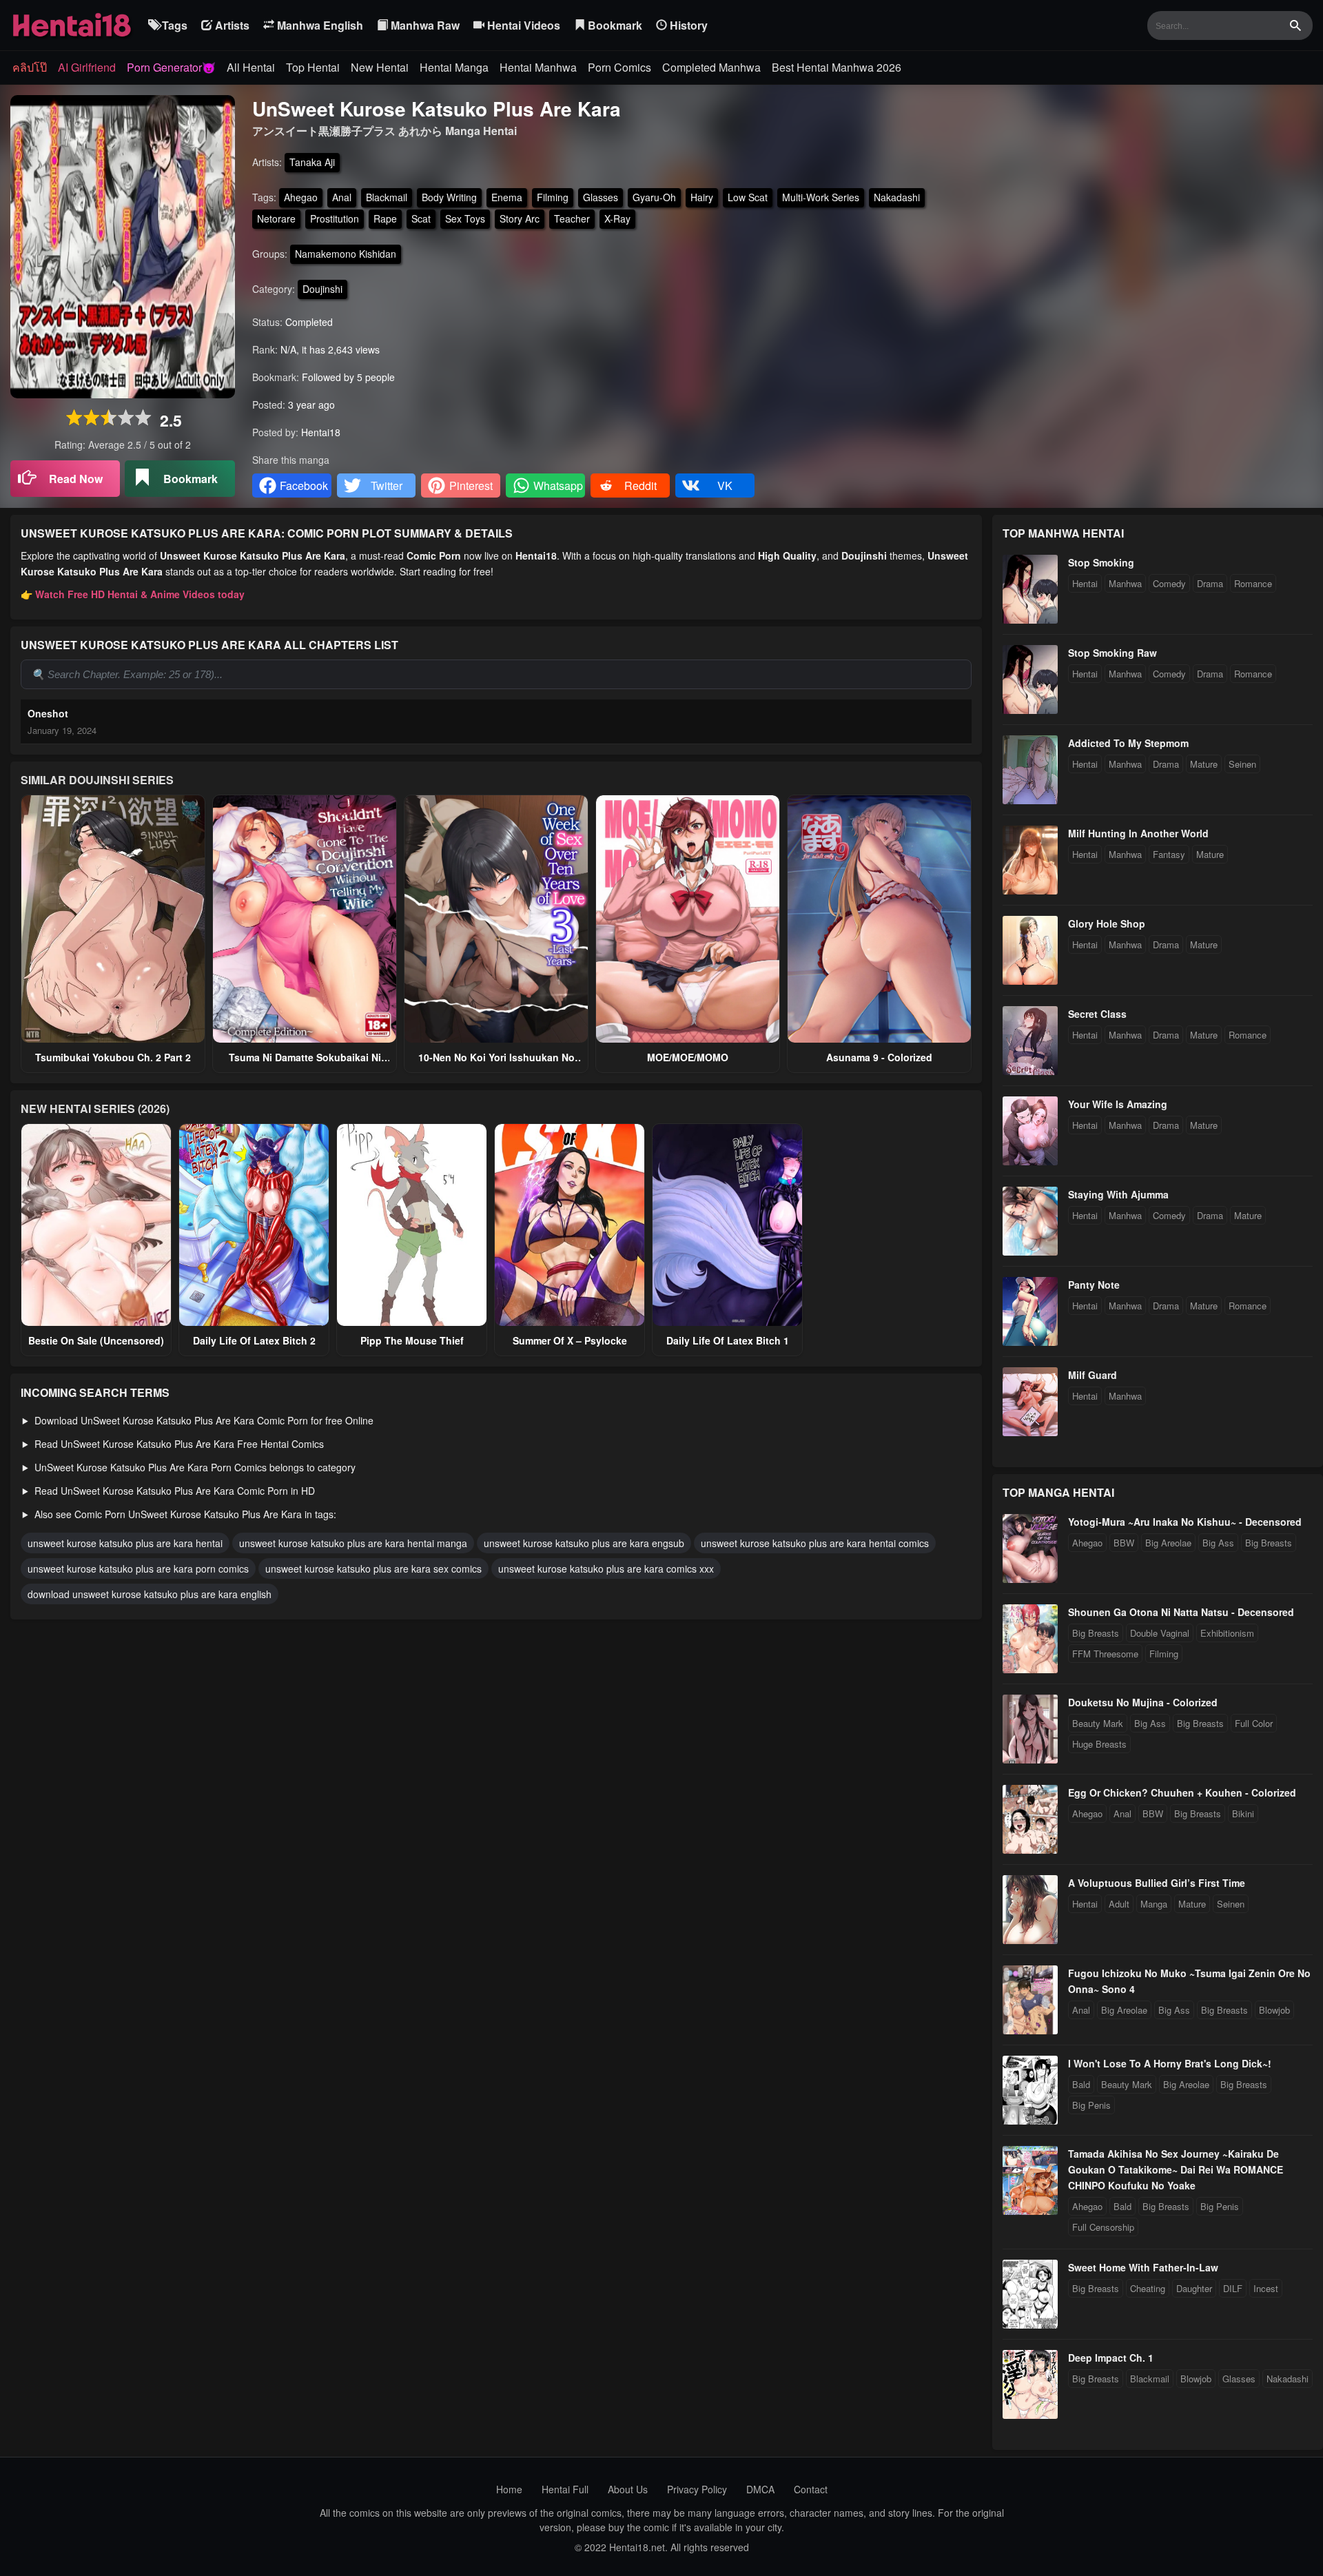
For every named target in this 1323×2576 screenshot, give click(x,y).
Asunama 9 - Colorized (879, 1057)
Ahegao (301, 197)
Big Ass (1218, 1543)
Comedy (1169, 583)
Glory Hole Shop (1107, 923)
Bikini (1243, 1813)
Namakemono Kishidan (346, 254)
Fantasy (1169, 854)
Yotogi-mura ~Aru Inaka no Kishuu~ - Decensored (1185, 1522)
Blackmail (387, 197)
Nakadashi (897, 197)
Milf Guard (1093, 1375)
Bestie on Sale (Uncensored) (96, 1340)
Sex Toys (465, 218)
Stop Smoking (1101, 562)
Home (509, 2489)
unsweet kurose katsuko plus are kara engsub (584, 1543)
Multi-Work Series (821, 197)
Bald (1081, 2084)
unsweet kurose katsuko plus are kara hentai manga (353, 1543)
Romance (1253, 583)
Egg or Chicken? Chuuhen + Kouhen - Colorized (1182, 1792)
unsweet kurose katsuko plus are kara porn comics (138, 1568)
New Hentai (380, 67)
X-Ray (617, 218)
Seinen (1242, 764)
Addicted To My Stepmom (1128, 743)
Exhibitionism (1227, 1633)
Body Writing (449, 197)
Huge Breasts (1099, 1744)
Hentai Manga (454, 67)
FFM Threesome (1105, 1654)
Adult (1119, 1904)
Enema (507, 197)
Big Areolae (1168, 1543)
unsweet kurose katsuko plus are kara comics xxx (606, 1568)
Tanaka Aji (312, 162)
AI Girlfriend (87, 67)
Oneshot (48, 713)
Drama (1210, 583)
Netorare (276, 218)
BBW (1124, 1543)
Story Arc (520, 218)
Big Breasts (1269, 1543)
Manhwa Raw (424, 25)
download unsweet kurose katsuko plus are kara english (150, 1594)
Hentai (1085, 583)
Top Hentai (313, 67)
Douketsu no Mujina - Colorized (1143, 1702)
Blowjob (1274, 2010)
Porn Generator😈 (171, 67)
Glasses (601, 197)
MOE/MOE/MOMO (688, 1057)
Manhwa (1125, 583)
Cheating (1148, 2288)
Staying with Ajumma (1118, 1194)
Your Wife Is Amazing (1118, 1104)
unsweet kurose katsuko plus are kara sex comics (373, 1568)
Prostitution (335, 218)
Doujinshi (322, 289)
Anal (342, 197)
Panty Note (1094, 1285)
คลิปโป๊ (30, 67)
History (687, 25)
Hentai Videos (522, 25)
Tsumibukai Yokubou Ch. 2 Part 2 (113, 1057)
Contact (811, 2489)
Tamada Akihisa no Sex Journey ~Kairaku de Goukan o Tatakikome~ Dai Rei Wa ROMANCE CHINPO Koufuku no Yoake (1176, 2169)
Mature (1204, 764)
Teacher (572, 218)
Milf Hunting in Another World (1138, 833)
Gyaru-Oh (654, 197)
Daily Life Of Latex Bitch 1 (728, 1340)
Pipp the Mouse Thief (412, 1340)
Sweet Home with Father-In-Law (1143, 2267)
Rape (385, 218)
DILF (1233, 2288)
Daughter (1194, 2288)
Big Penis (1091, 2105)
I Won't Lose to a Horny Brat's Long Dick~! (1170, 2063)
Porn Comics (619, 67)
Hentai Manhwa (538, 67)
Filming (553, 197)
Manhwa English (319, 25)
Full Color (1254, 1723)
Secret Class (1097, 1014)
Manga (1154, 1904)
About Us (628, 2489)
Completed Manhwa (711, 67)
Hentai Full (565, 2489)
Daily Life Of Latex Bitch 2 (254, 1340)
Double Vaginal (1160, 1633)
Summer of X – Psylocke (570, 1340)
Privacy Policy (697, 2489)
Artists (231, 25)
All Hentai (251, 67)
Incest (1266, 2288)
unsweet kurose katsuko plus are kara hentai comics (815, 1543)
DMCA (760, 2489)
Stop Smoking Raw (1112, 653)
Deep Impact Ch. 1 (1111, 2358)
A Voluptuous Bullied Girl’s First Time (1157, 1883)
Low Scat (748, 197)
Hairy (702, 197)
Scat (421, 218)
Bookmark (614, 25)
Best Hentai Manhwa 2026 (837, 67)
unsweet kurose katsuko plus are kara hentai (125, 1543)
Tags (173, 25)
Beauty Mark (1098, 1723)
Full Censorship (1103, 2227)
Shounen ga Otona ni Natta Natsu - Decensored (1181, 1612)
